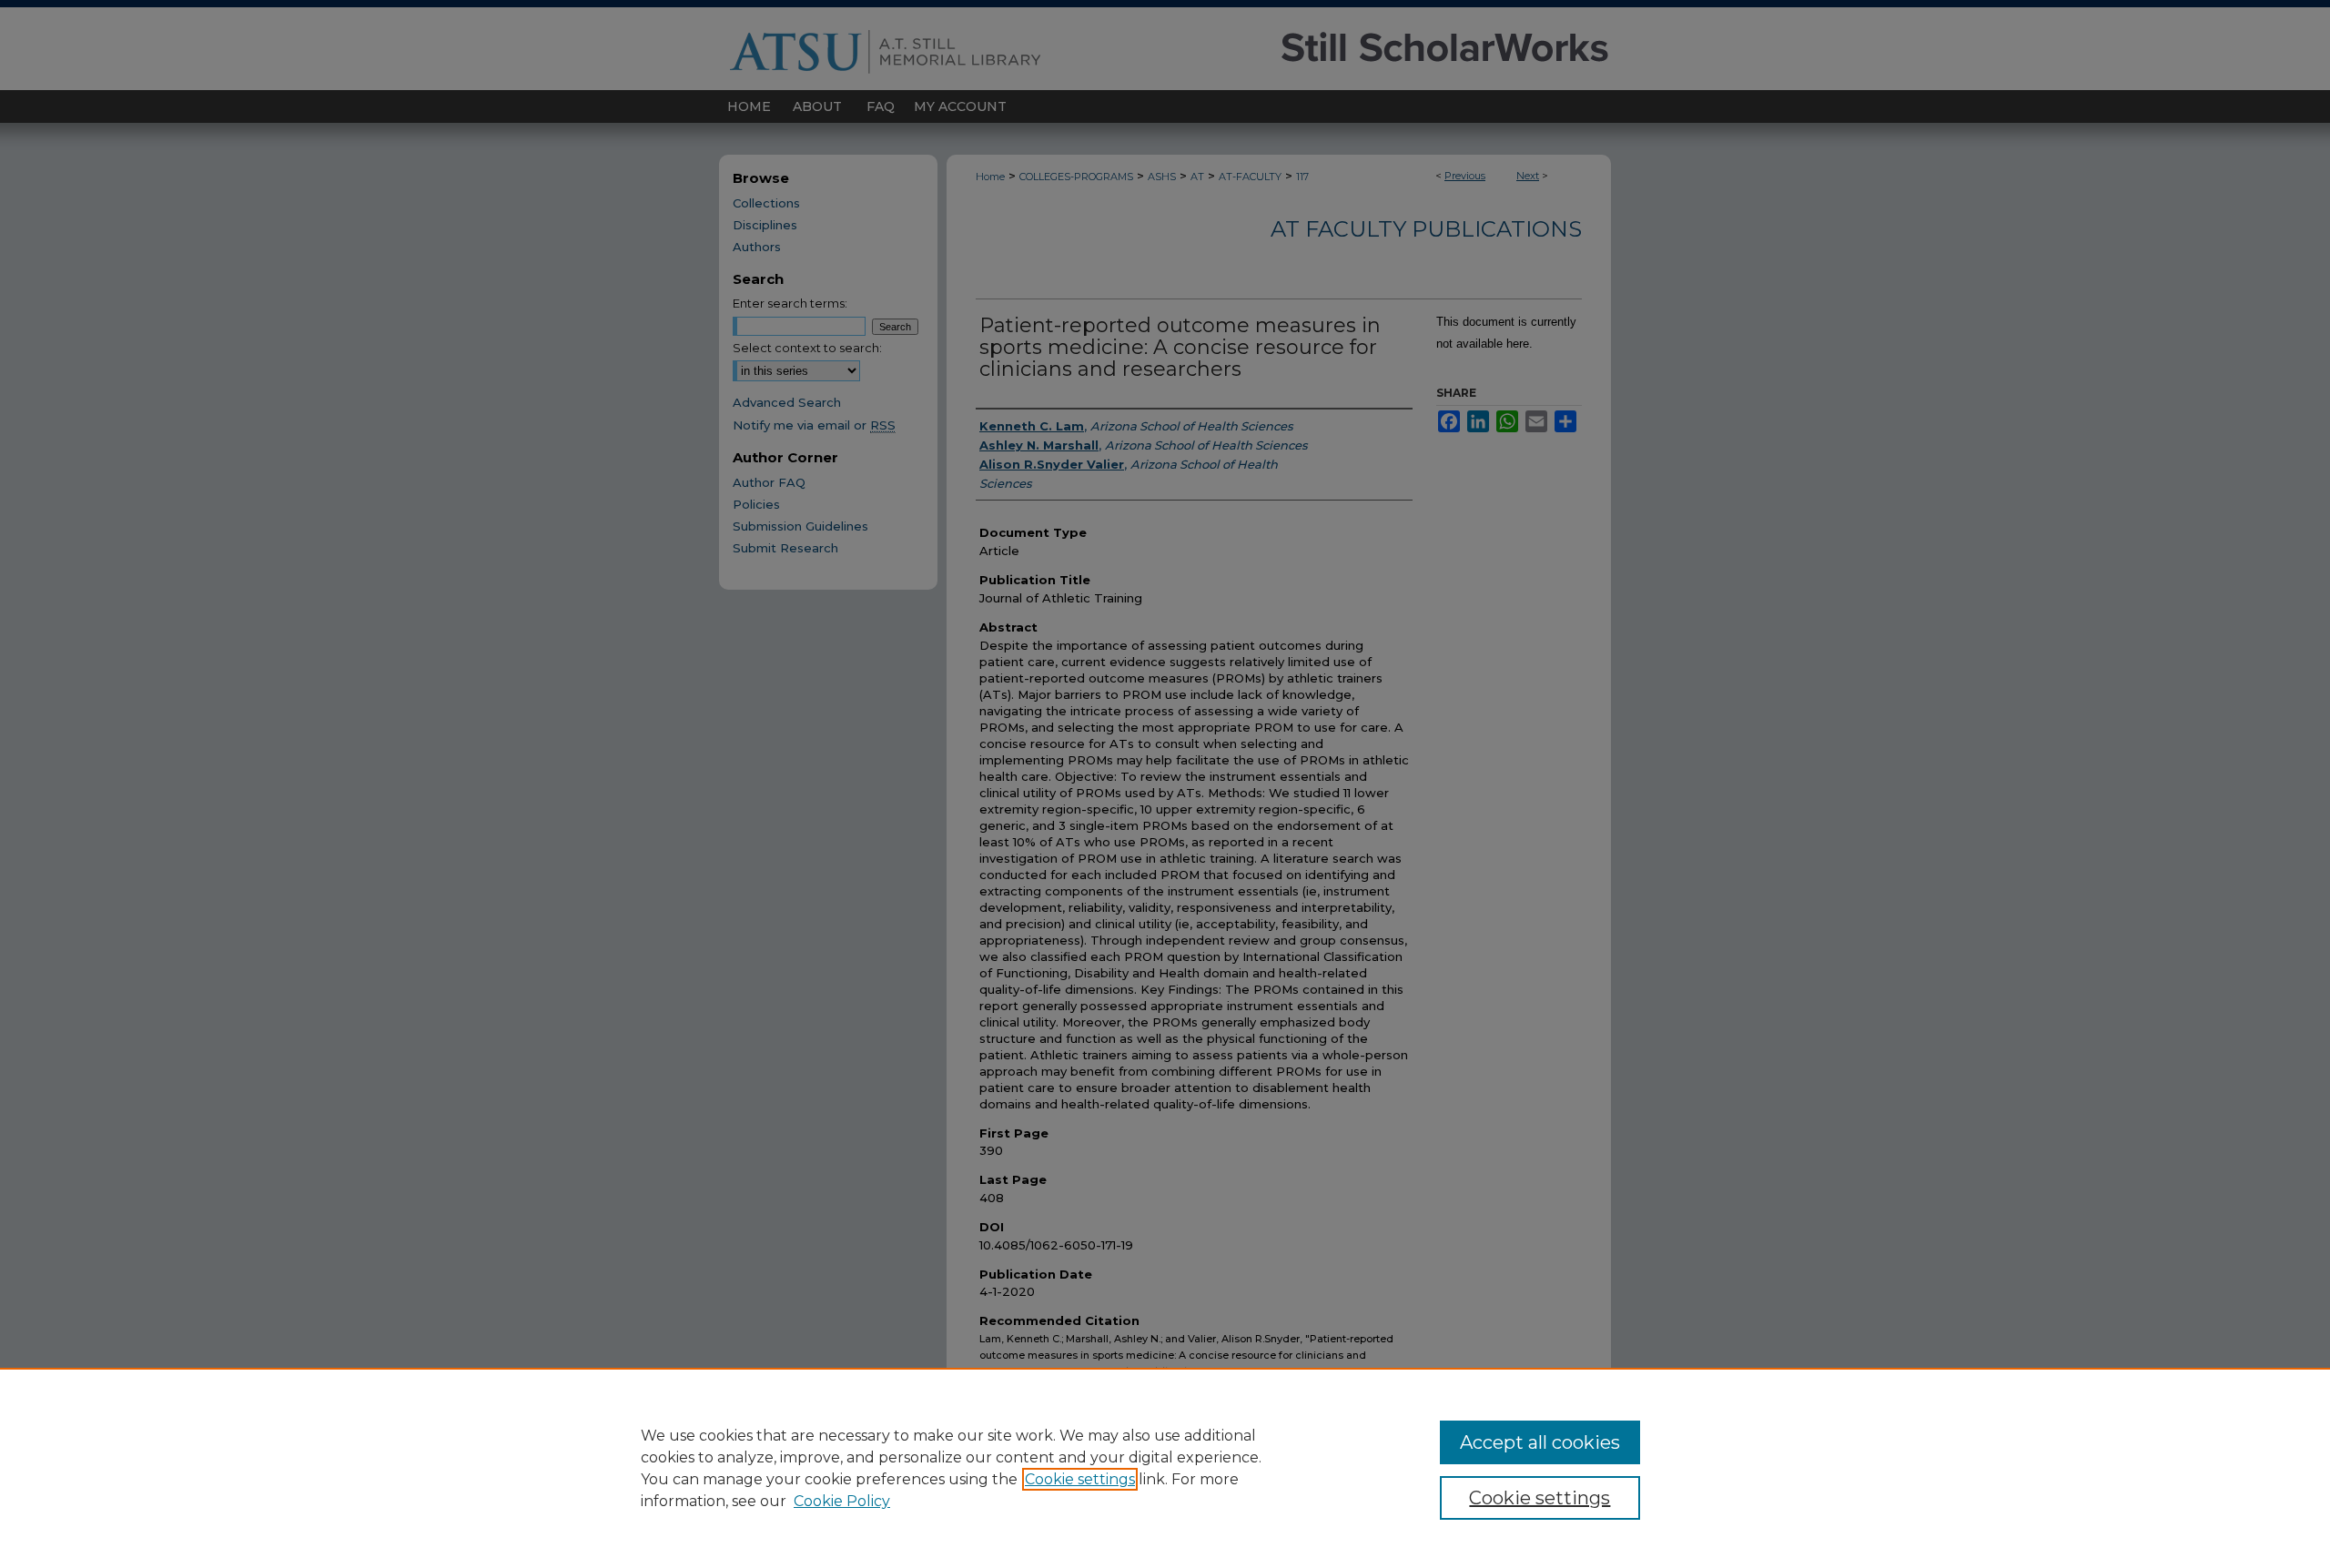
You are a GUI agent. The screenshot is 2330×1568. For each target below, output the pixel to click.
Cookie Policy (842, 1501)
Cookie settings (1080, 1479)
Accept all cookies (1540, 1442)
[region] (1165, 1468)
